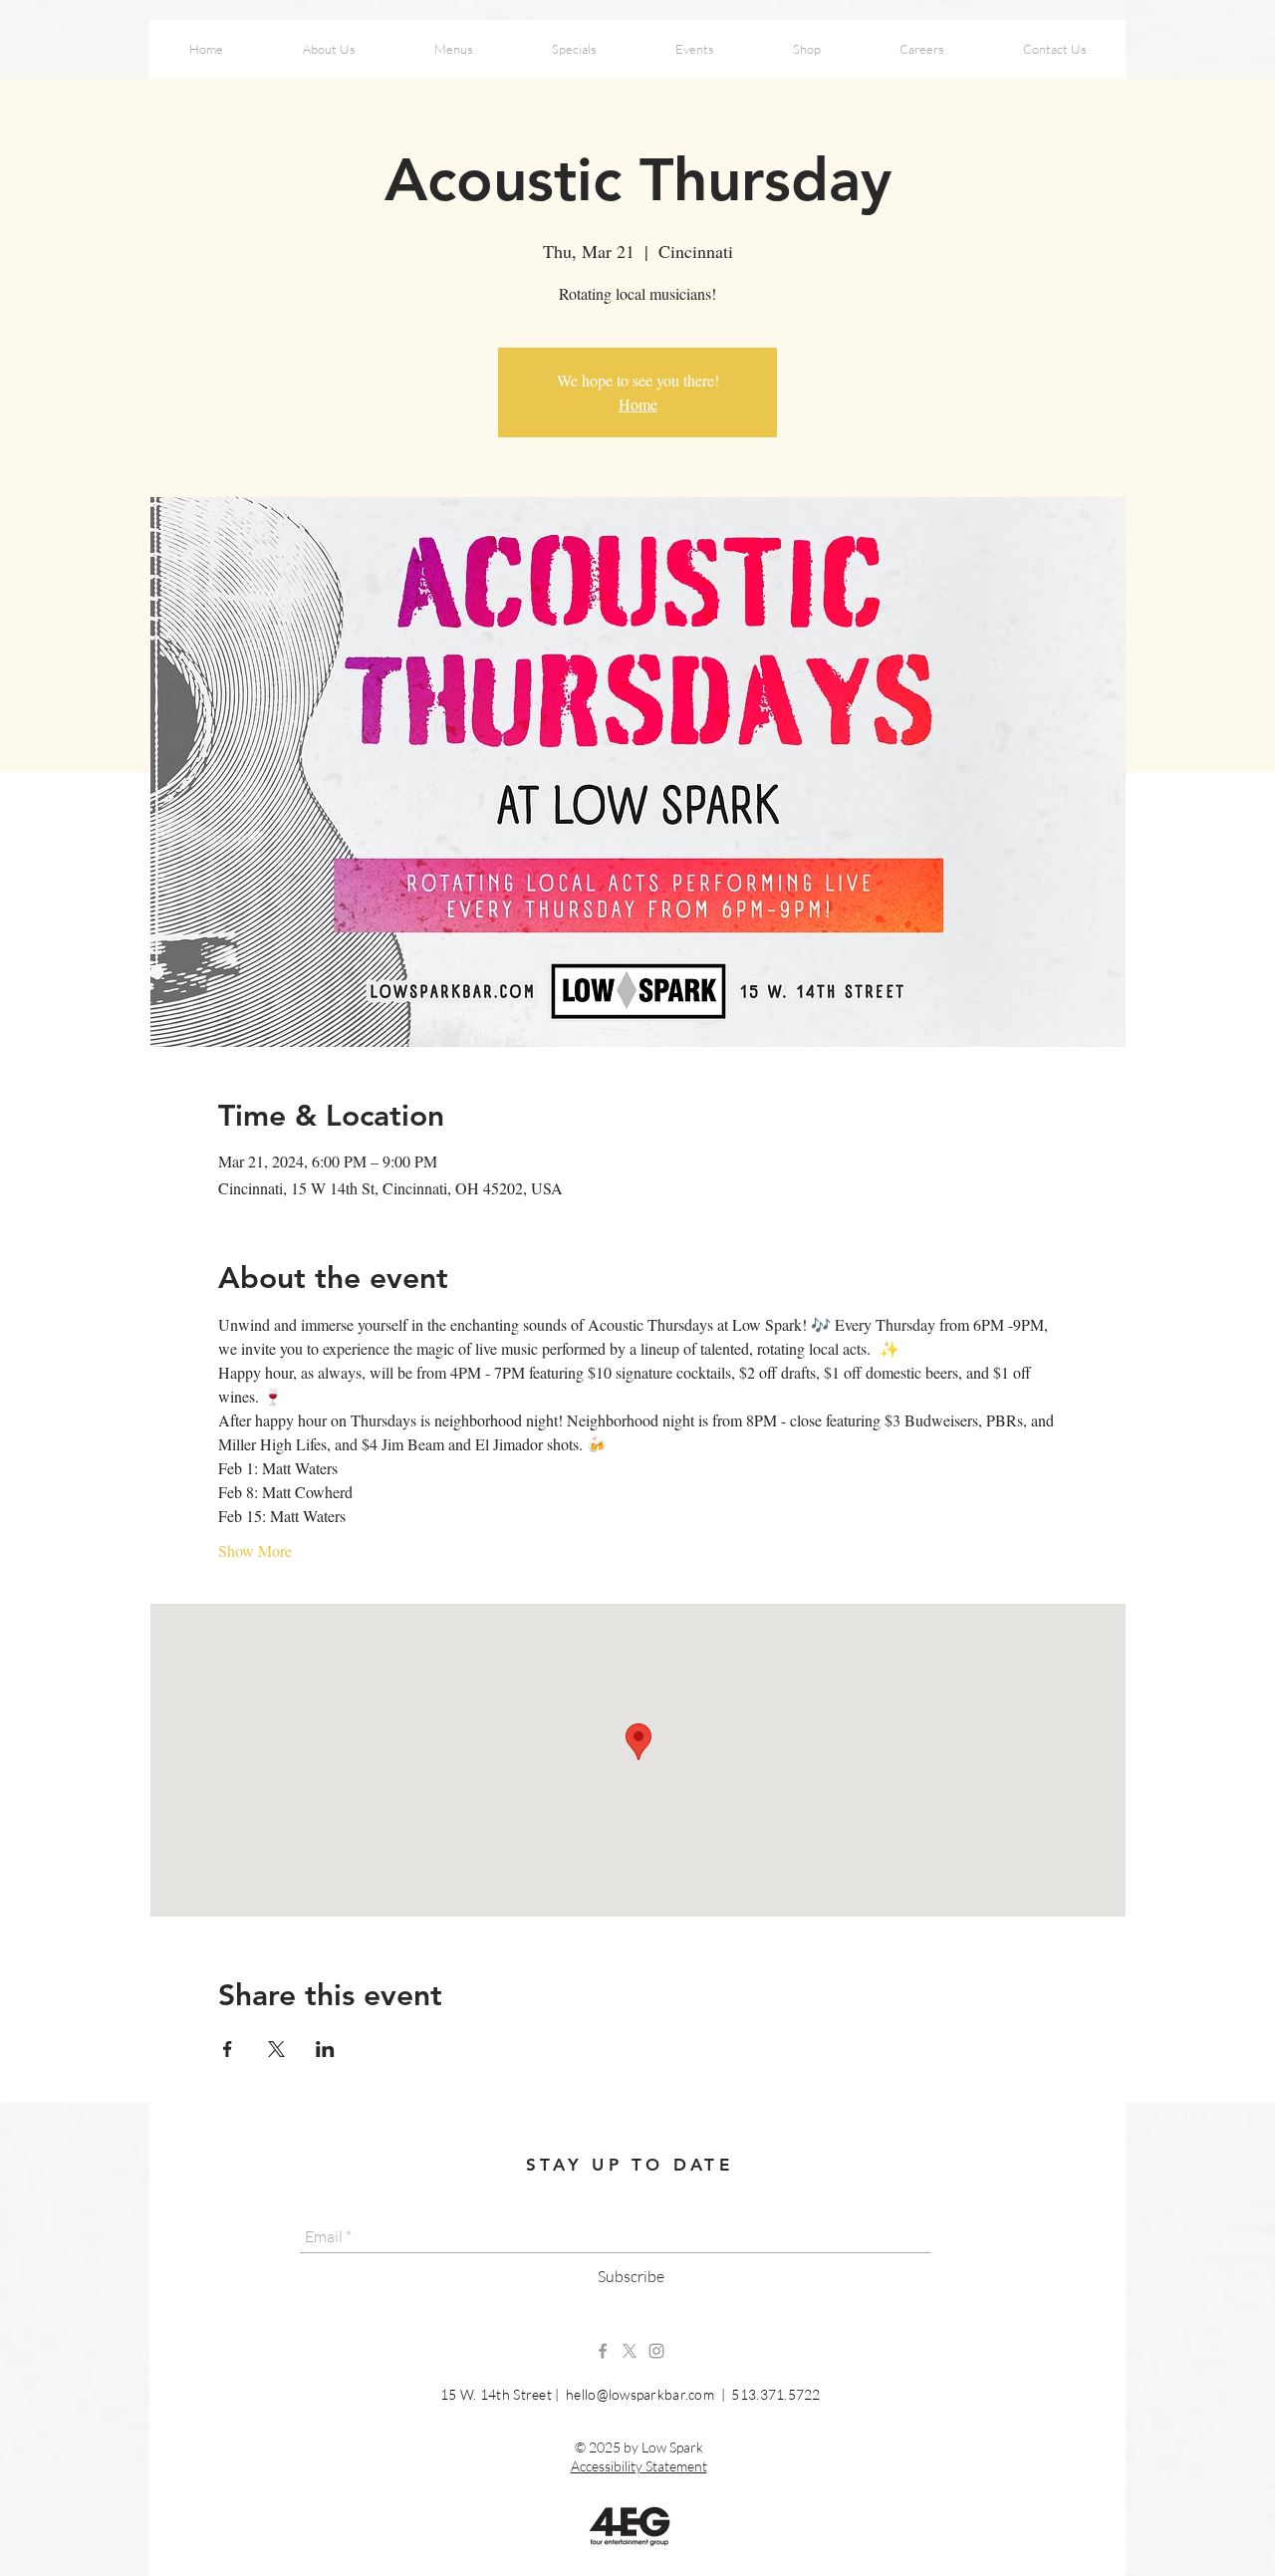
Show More (255, 1550)
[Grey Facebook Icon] (603, 2351)
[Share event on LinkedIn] (325, 2049)
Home (638, 404)
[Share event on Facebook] (228, 2049)
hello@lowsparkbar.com (640, 2394)
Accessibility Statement (639, 2466)
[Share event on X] (276, 2049)
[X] (630, 2351)
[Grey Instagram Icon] (656, 2351)
